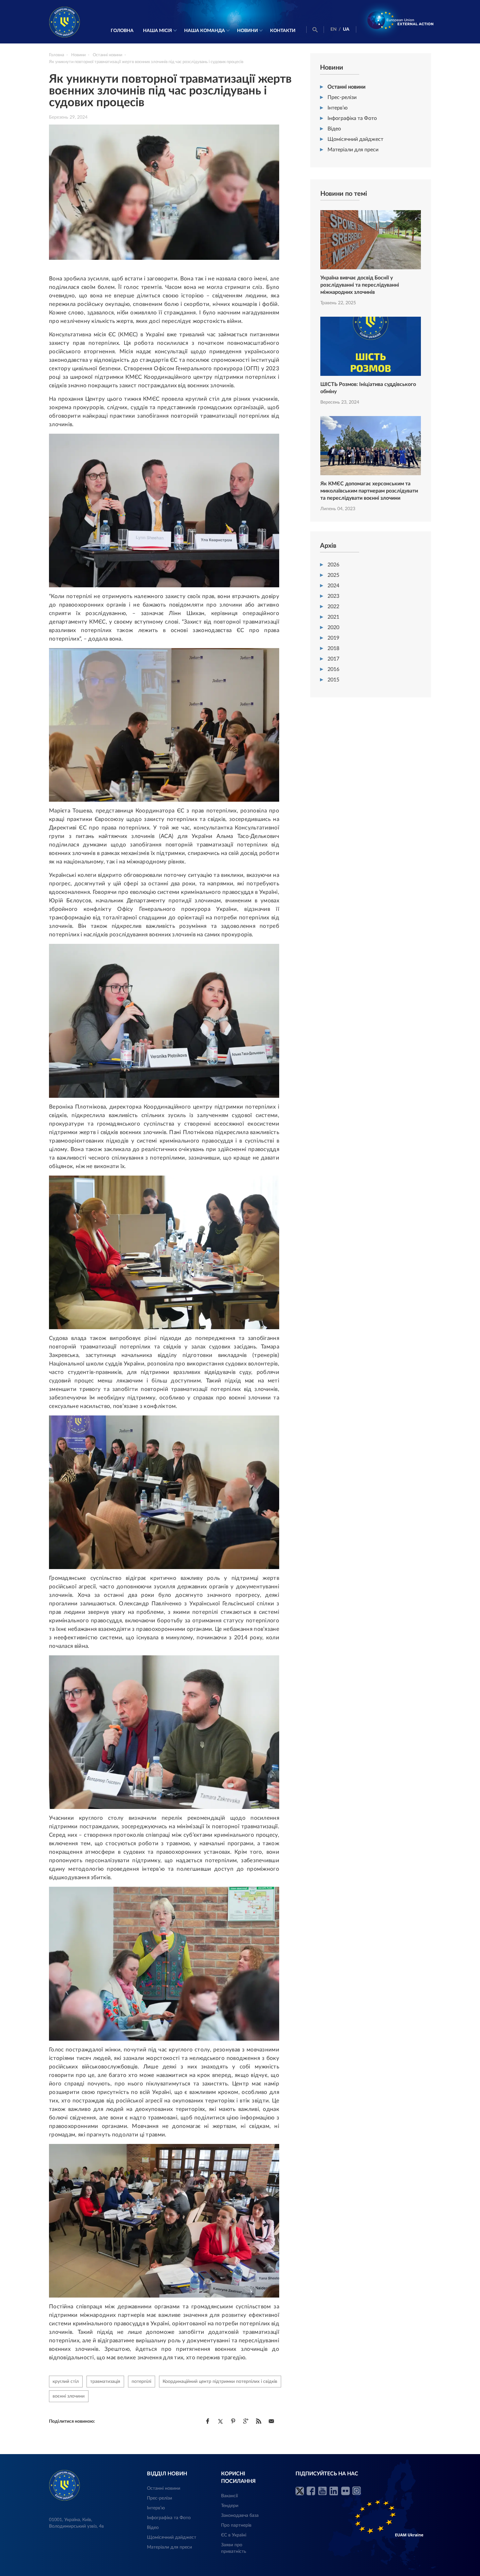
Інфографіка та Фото (352, 118)
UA (346, 29)
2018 (333, 648)
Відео (334, 129)
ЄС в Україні (234, 2535)
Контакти (283, 31)
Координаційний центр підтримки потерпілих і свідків (220, 2382)
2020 (333, 627)
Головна (122, 31)
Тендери (230, 2506)
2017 (333, 659)
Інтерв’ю (338, 108)
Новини (248, 31)
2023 (333, 596)
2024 (333, 586)
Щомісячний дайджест (355, 139)
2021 (333, 617)
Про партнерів (236, 2525)
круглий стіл (66, 2382)
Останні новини (346, 87)
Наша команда (205, 31)
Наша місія (158, 31)
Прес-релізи (342, 97)
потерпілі (141, 2382)
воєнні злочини (69, 2396)
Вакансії (229, 2496)
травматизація (105, 2382)
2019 (333, 638)
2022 (333, 607)
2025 (333, 575)
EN (334, 29)
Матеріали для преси (353, 150)
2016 (333, 669)
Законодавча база (240, 2516)
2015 (333, 680)
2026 (333, 565)
